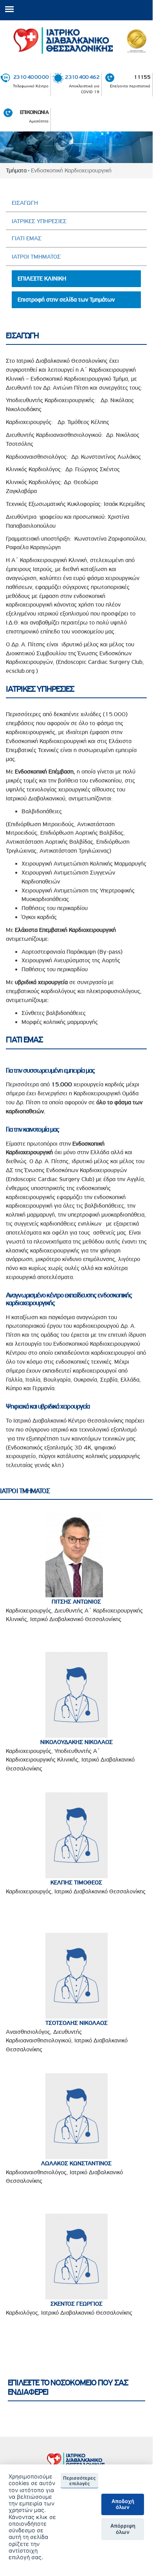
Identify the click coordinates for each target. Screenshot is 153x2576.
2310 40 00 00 (31, 77)
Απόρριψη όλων (123, 2529)
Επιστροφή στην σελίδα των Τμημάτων (66, 300)
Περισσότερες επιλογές (79, 2481)
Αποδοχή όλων (123, 2504)
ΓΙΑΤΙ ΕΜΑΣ (27, 238)
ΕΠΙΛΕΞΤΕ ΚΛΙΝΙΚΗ (42, 279)
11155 (142, 77)
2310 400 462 (82, 77)
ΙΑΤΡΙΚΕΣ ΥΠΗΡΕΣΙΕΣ (39, 221)
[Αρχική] (76, 41)
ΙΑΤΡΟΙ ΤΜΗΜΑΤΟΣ (36, 257)
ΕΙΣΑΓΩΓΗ (25, 203)
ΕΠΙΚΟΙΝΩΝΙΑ (34, 112)
